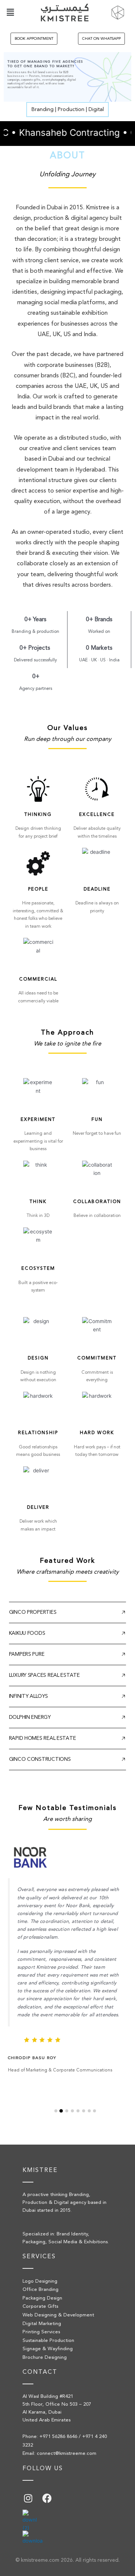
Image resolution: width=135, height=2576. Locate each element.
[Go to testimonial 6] (84, 2111)
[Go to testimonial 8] (94, 2111)
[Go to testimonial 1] (56, 2111)
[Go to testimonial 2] (61, 2111)
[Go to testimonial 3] (67, 2111)
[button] (10, 13)
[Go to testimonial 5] (78, 2111)
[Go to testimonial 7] (89, 2111)
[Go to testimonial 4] (72, 2111)
